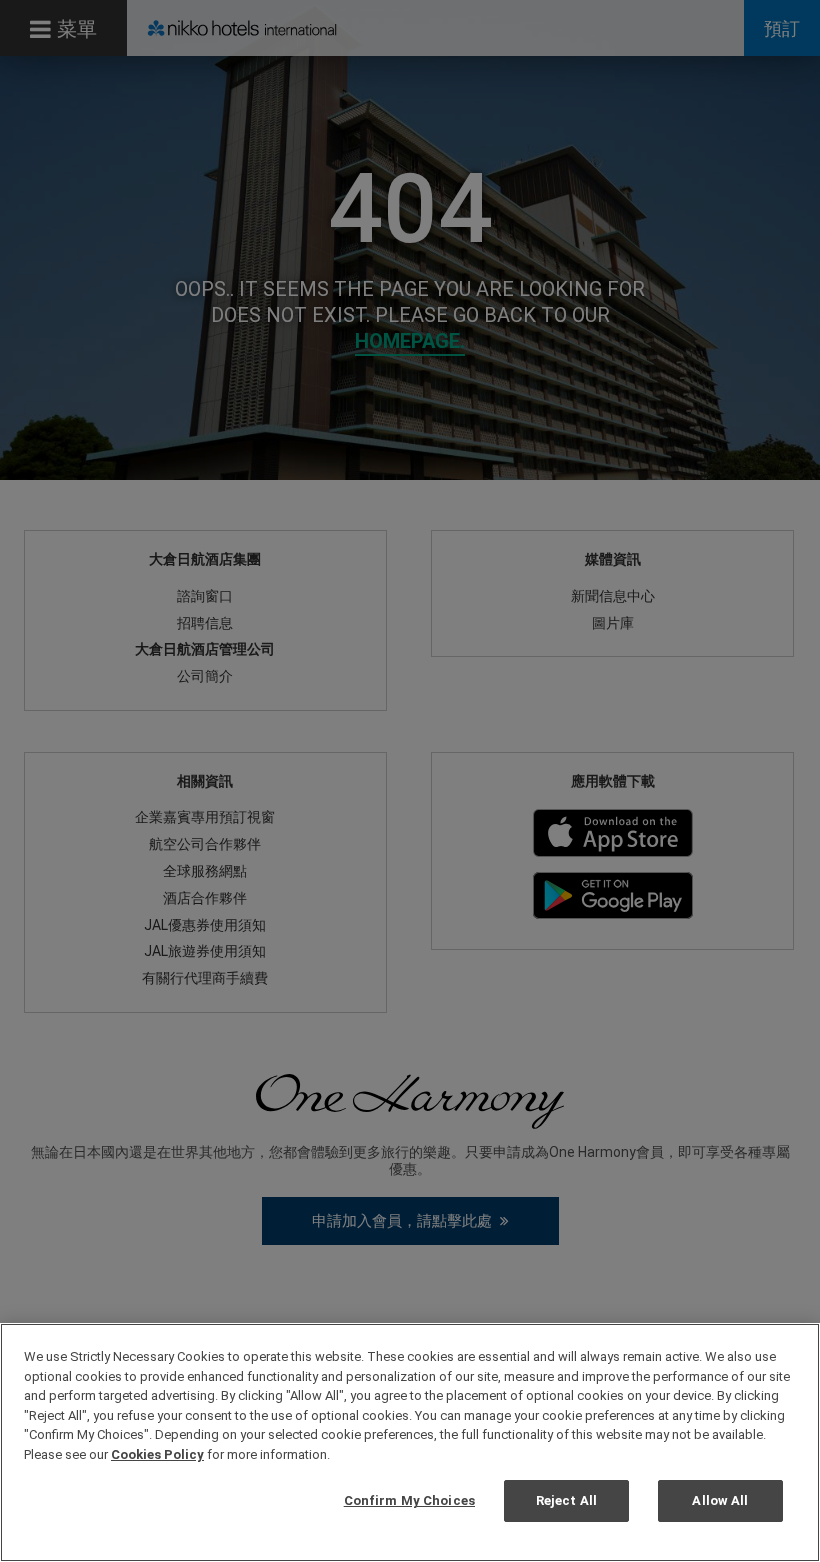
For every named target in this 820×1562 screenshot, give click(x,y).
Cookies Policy (157, 1454)
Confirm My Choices (409, 1500)
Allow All (720, 1500)
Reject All (566, 1500)
